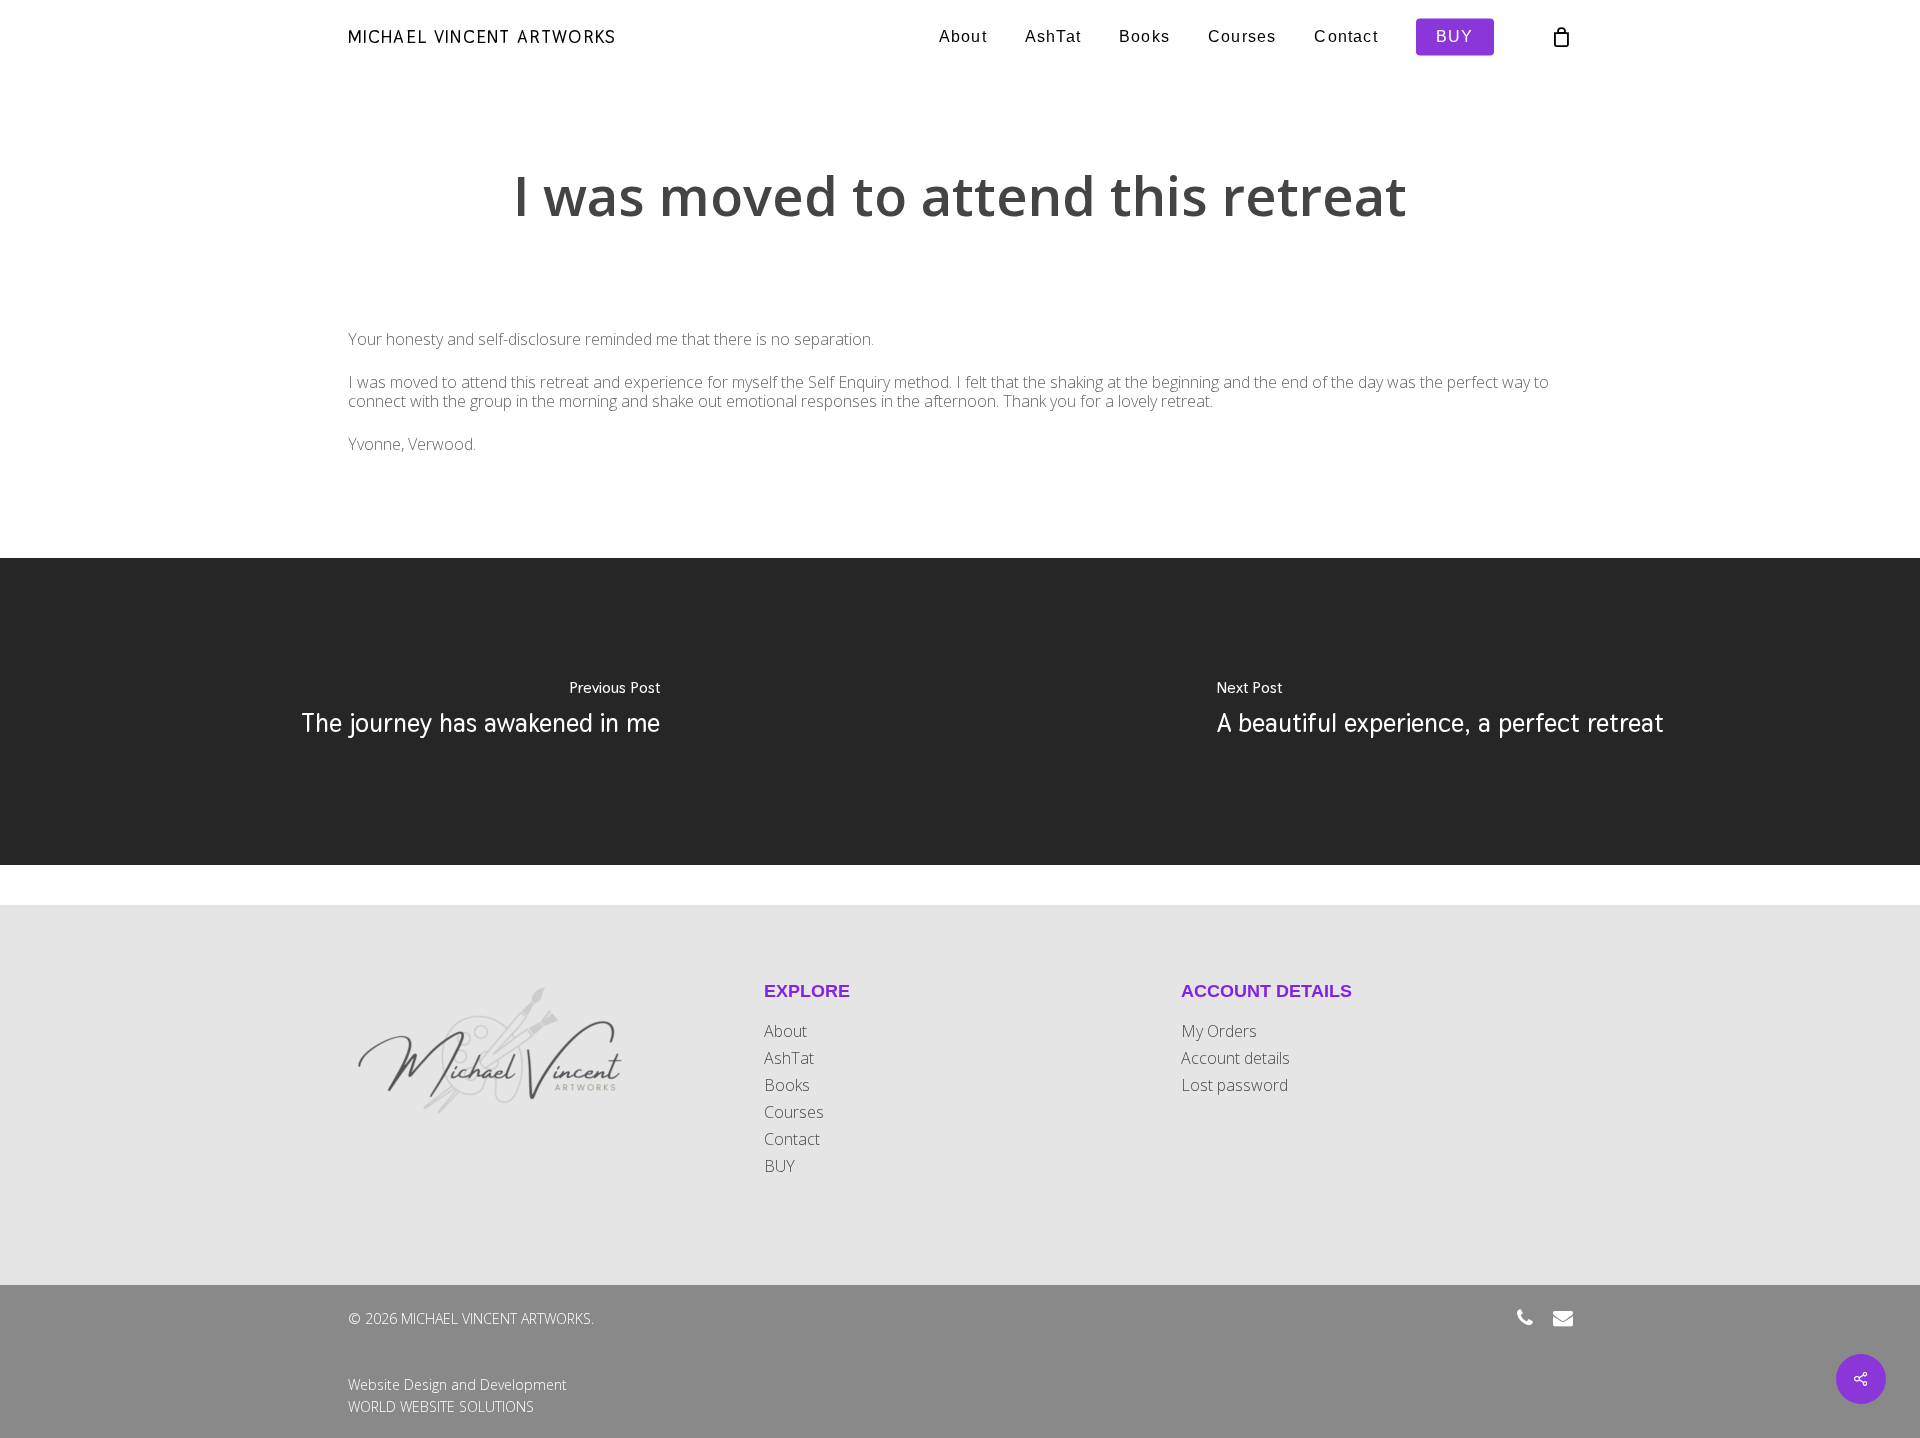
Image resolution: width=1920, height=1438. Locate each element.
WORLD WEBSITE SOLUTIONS (441, 1406)
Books (787, 1085)
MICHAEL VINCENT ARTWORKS (482, 37)
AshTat (789, 1058)
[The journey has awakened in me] (480, 711)
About (785, 1031)
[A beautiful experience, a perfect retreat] (1440, 711)
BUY (779, 1166)
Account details (1235, 1058)
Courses (794, 1112)
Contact (792, 1139)
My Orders (1219, 1031)
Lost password (1234, 1085)
